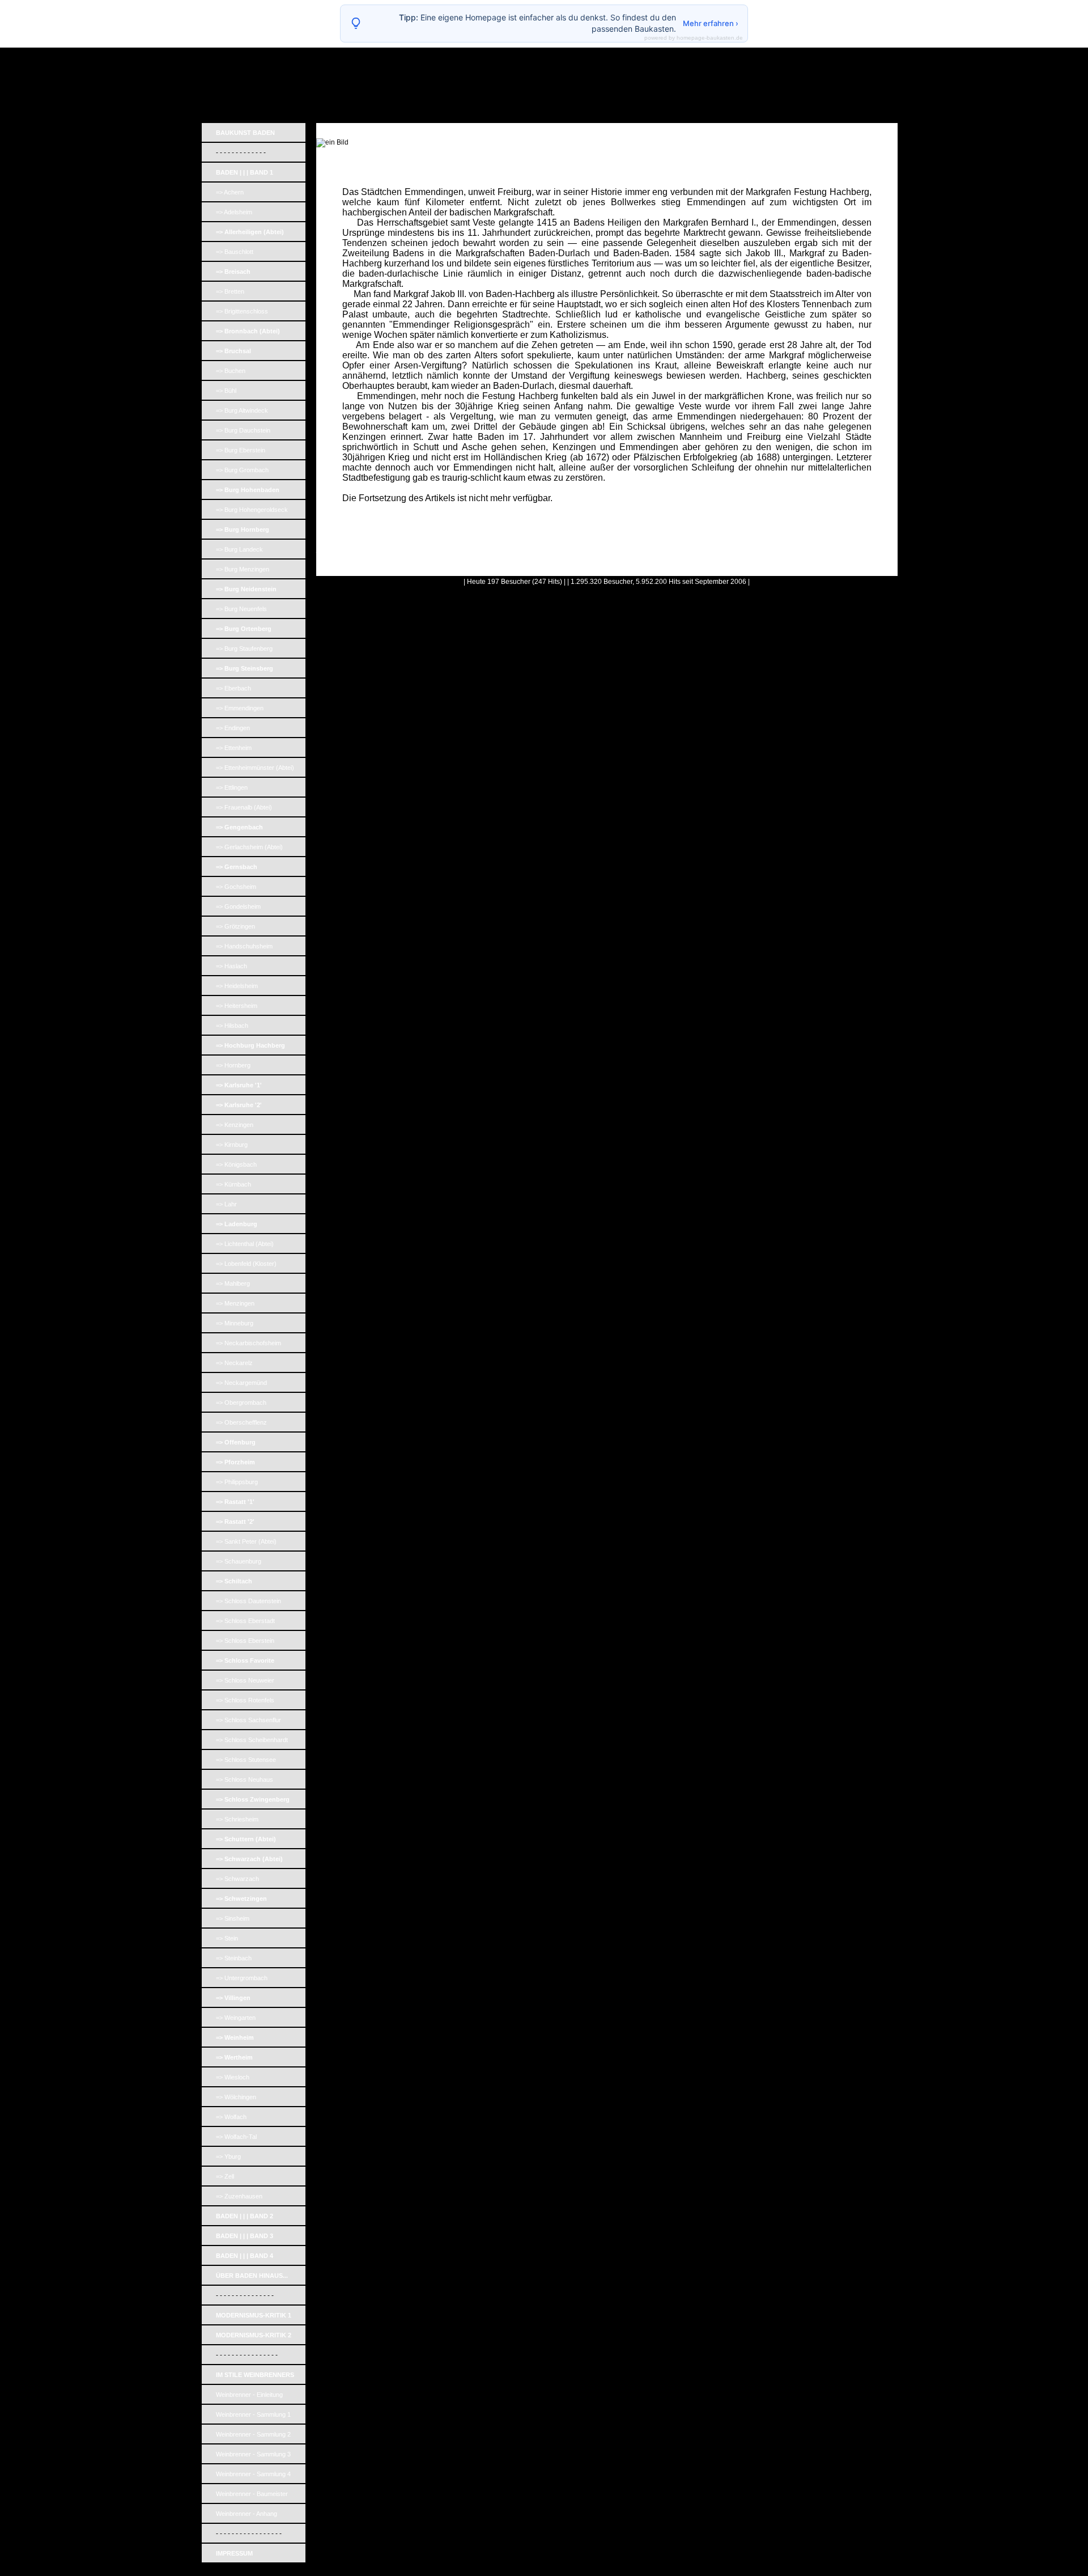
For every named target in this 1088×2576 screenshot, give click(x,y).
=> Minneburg (235, 1323)
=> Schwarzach (237, 1879)
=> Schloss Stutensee (246, 1760)
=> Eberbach (233, 688)
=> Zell (225, 2176)
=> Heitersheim (237, 1006)
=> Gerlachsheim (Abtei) (249, 847)
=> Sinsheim (233, 1918)
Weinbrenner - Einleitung (249, 2395)
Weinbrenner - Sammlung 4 (253, 2474)
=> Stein (227, 1938)
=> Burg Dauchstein (243, 430)
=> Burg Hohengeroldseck (252, 510)
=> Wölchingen (236, 2097)
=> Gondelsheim (238, 906)
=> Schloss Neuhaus (245, 1780)
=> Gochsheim (236, 887)
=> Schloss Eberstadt (245, 1621)
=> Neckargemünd (241, 1383)
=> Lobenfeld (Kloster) (246, 1264)
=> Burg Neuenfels (241, 609)
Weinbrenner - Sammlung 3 (253, 2454)
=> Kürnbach (233, 1184)
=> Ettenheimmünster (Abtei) (255, 768)
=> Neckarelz (234, 1363)
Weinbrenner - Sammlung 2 (253, 2434)
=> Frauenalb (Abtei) (244, 807)
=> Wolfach (231, 2117)
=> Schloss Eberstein (245, 1641)
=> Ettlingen (232, 787)
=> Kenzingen (235, 1125)
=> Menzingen (235, 1303)
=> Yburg (228, 2156)
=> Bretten (230, 291)
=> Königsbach (236, 1164)
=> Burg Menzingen (243, 569)
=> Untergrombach (242, 1978)
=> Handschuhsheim (244, 946)
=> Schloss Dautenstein (248, 1601)
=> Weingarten (236, 2018)
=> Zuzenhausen (239, 2196)
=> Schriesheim (237, 1819)
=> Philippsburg (237, 1482)
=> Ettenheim (234, 748)
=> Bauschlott (235, 252)
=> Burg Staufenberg (244, 649)
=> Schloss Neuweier (245, 1680)
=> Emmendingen (240, 708)
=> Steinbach (234, 1958)
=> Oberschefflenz (241, 1422)
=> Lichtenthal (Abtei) (245, 1244)
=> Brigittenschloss (242, 311)
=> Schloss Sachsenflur (248, 1720)
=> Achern (230, 192)
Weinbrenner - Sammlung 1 (253, 2414)
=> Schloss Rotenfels (245, 1700)
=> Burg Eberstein (241, 450)
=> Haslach (231, 966)
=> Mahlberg (233, 1283)
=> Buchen (231, 371)
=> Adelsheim (234, 212)
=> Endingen (233, 728)
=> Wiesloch (233, 2077)
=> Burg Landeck (239, 549)
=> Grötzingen (235, 926)
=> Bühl (226, 391)
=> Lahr (226, 1204)
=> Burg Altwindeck (242, 410)
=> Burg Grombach (242, 470)
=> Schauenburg (239, 1561)
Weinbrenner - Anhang (246, 2514)
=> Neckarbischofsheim (248, 1343)
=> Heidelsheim (237, 986)
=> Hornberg (233, 1065)
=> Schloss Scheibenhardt (252, 1740)
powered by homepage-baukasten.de (694, 38)
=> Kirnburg (232, 1145)
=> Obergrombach (241, 1403)
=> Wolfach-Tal (236, 2137)
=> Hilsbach (232, 1026)
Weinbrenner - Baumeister (252, 2494)
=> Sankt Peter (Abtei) (246, 1541)
